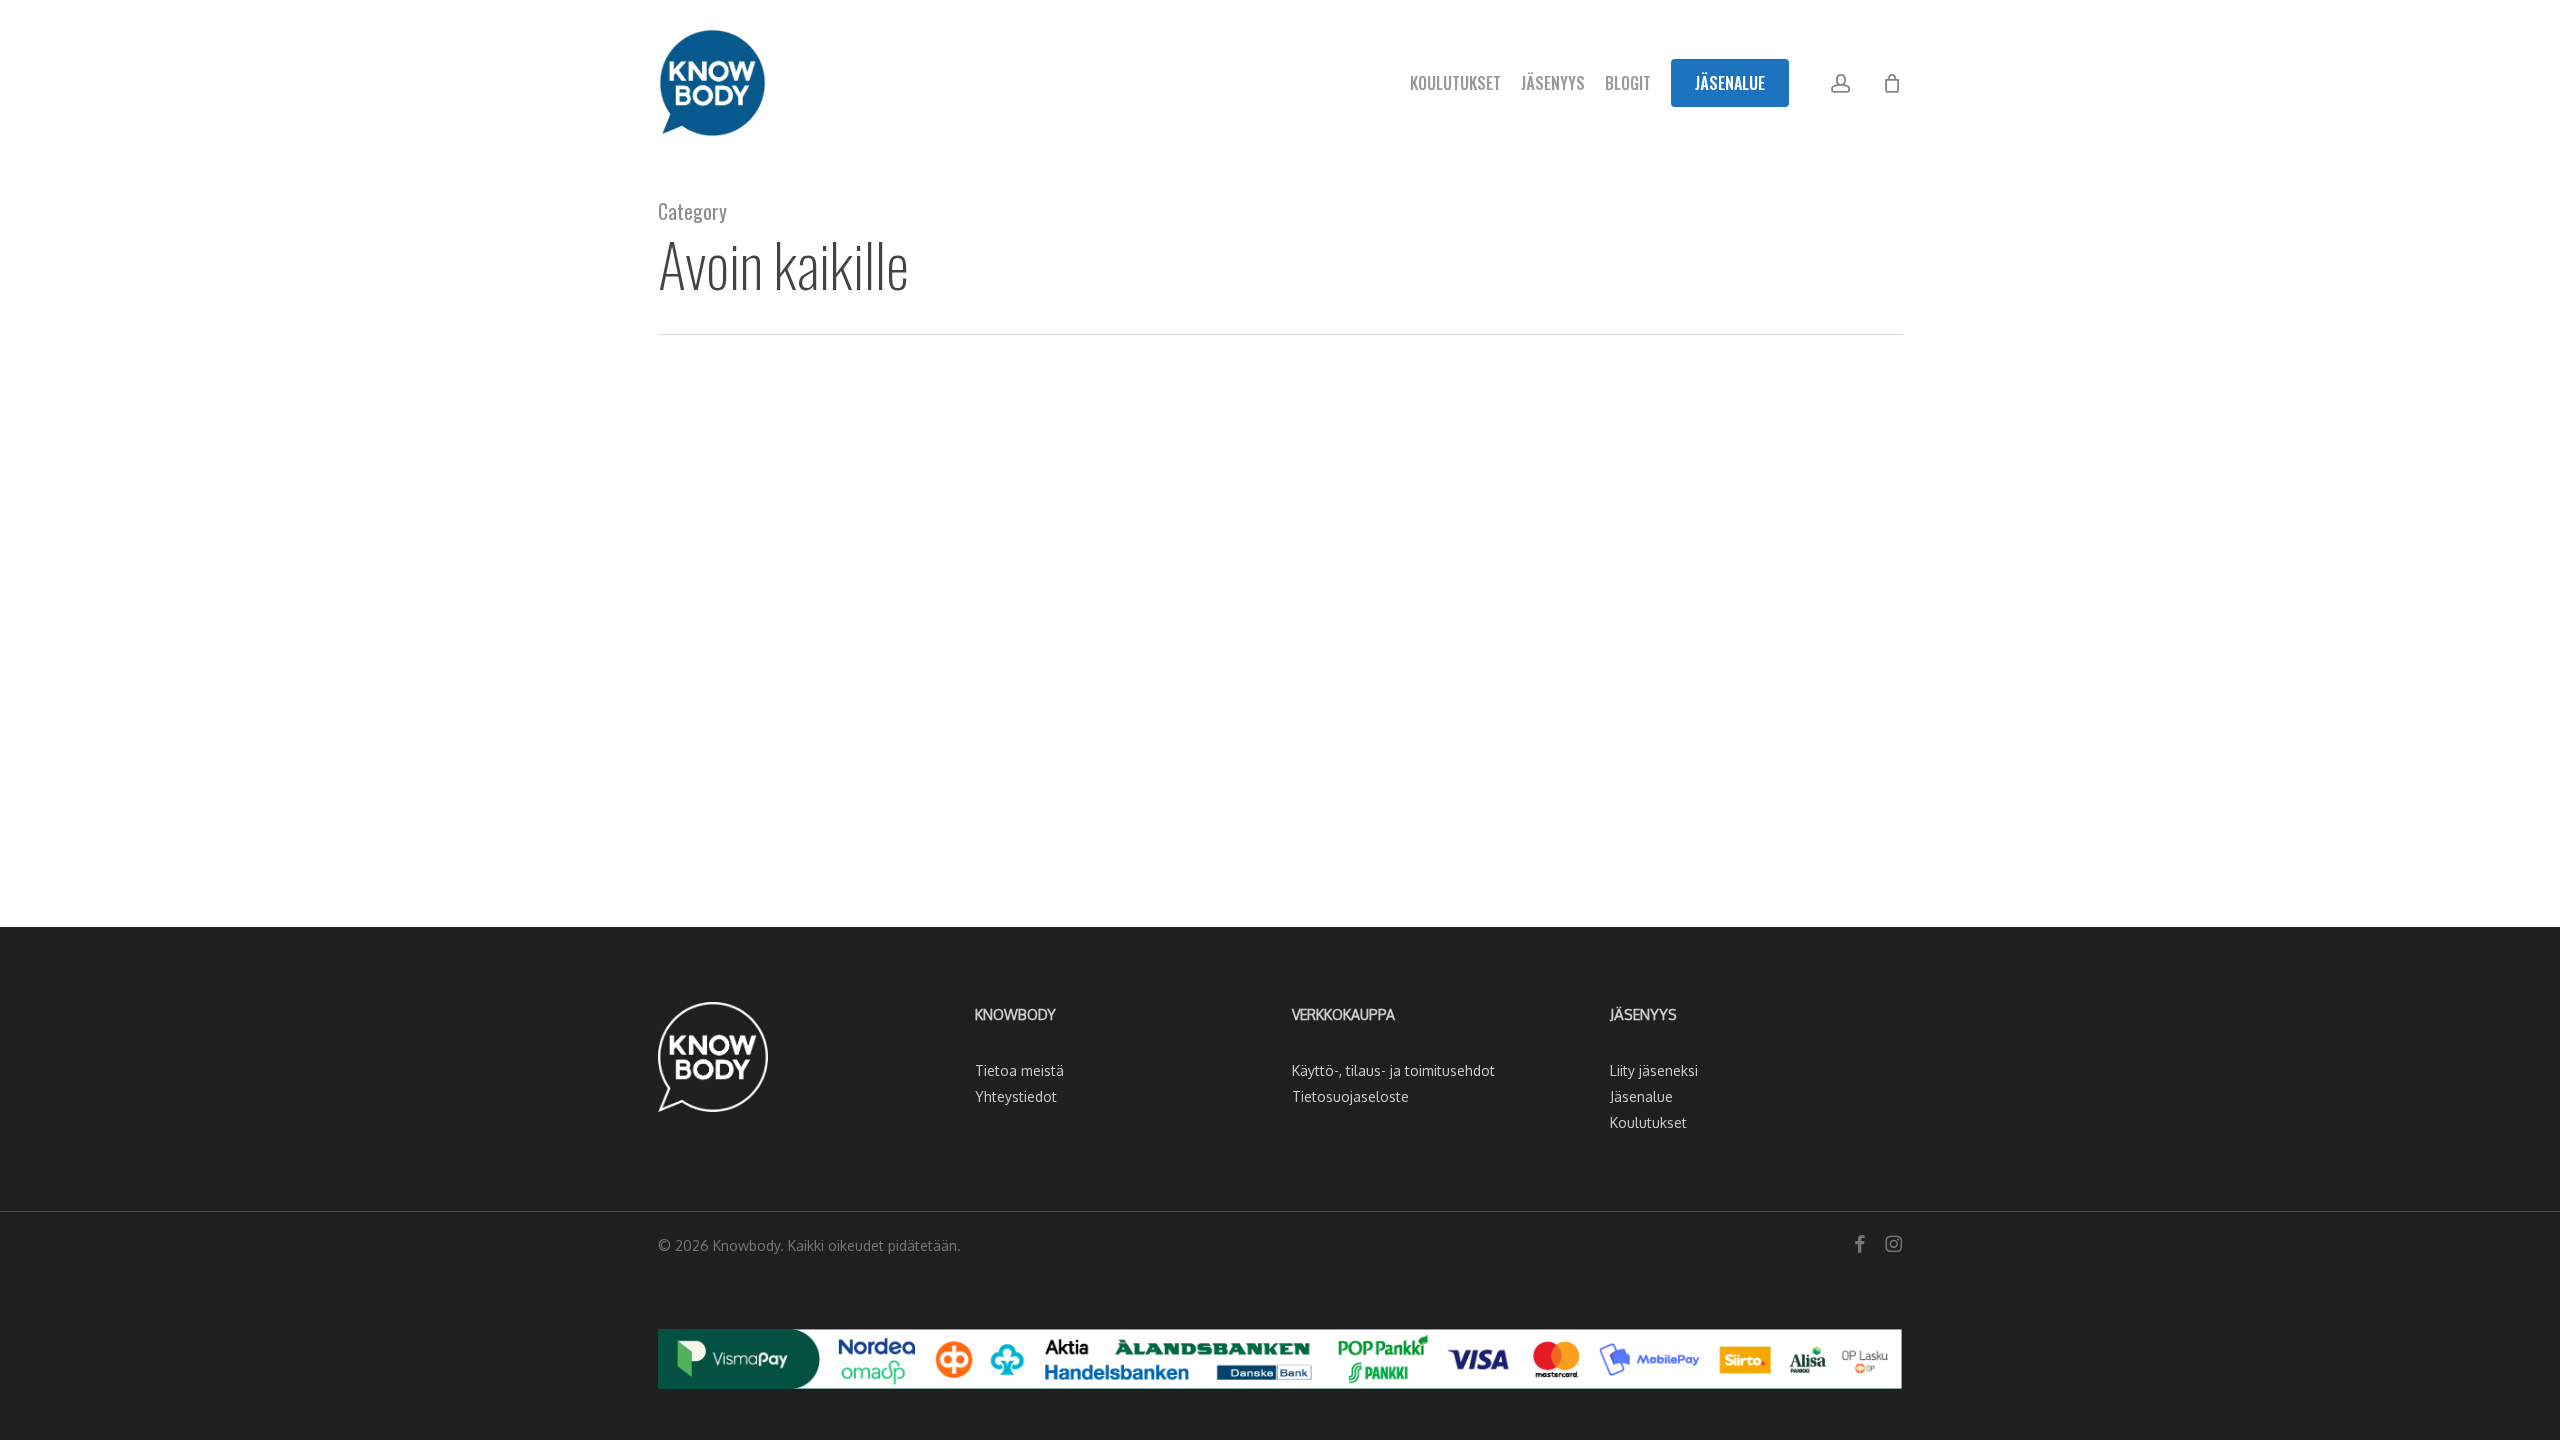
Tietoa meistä (1019, 1070)
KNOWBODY (1015, 1014)
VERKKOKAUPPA (1343, 1014)
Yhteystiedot (1016, 1096)
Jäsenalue (1641, 1096)
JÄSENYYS (1643, 1014)
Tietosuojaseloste (1350, 1096)
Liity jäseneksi (1654, 1070)
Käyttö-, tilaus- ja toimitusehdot (1393, 1070)
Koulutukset (1648, 1122)
